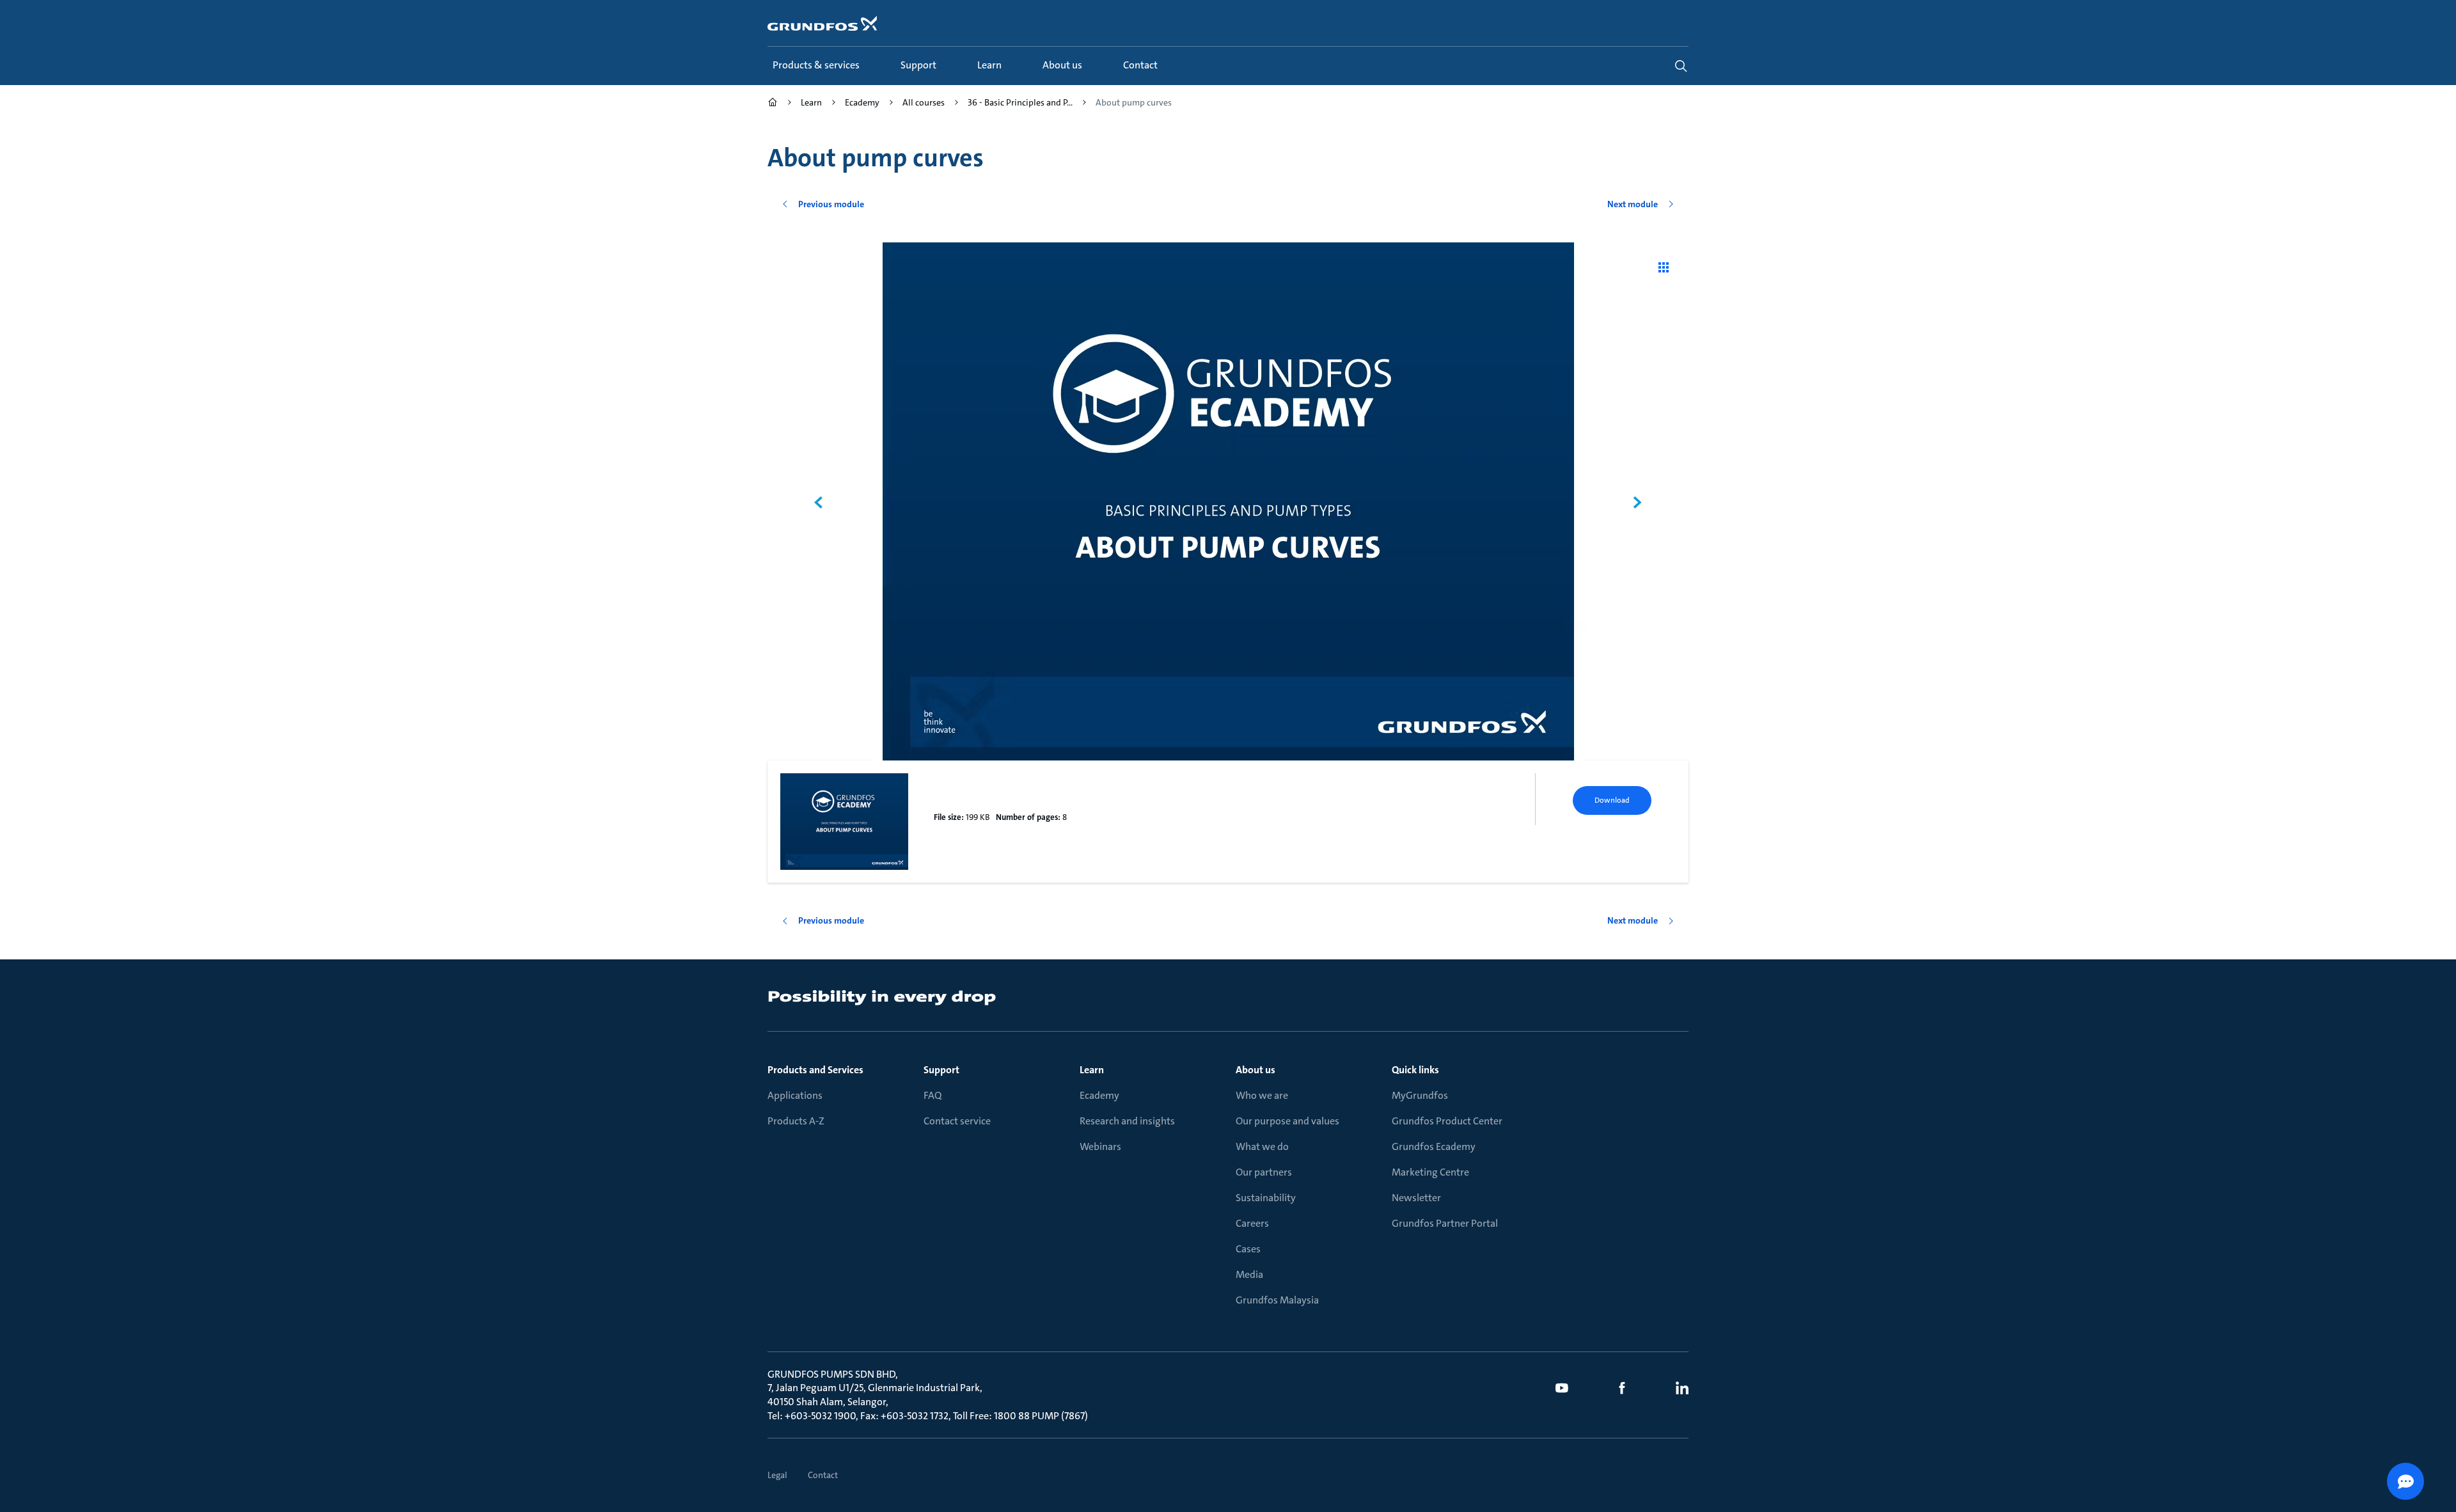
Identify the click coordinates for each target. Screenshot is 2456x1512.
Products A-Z (796, 1121)
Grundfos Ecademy (1434, 1146)
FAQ (933, 1095)
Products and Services (815, 1070)
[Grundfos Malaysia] (773, 104)
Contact (823, 1475)
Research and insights (1127, 1121)
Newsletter (1416, 1198)
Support (941, 1070)
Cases (1248, 1249)
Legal (777, 1475)
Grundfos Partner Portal (1445, 1223)
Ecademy (1099, 1095)
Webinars (1100, 1146)
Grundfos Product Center (1447, 1121)
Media (1249, 1274)
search (1681, 66)
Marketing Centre (1430, 1172)
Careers (1252, 1223)
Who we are (1262, 1095)
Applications (795, 1095)
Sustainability (1266, 1198)
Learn (1092, 1070)
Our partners (1264, 1172)
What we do (1262, 1146)
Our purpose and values (1287, 1121)
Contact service (957, 1121)
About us (1256, 1070)
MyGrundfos (1420, 1095)
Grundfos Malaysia (1277, 1300)
